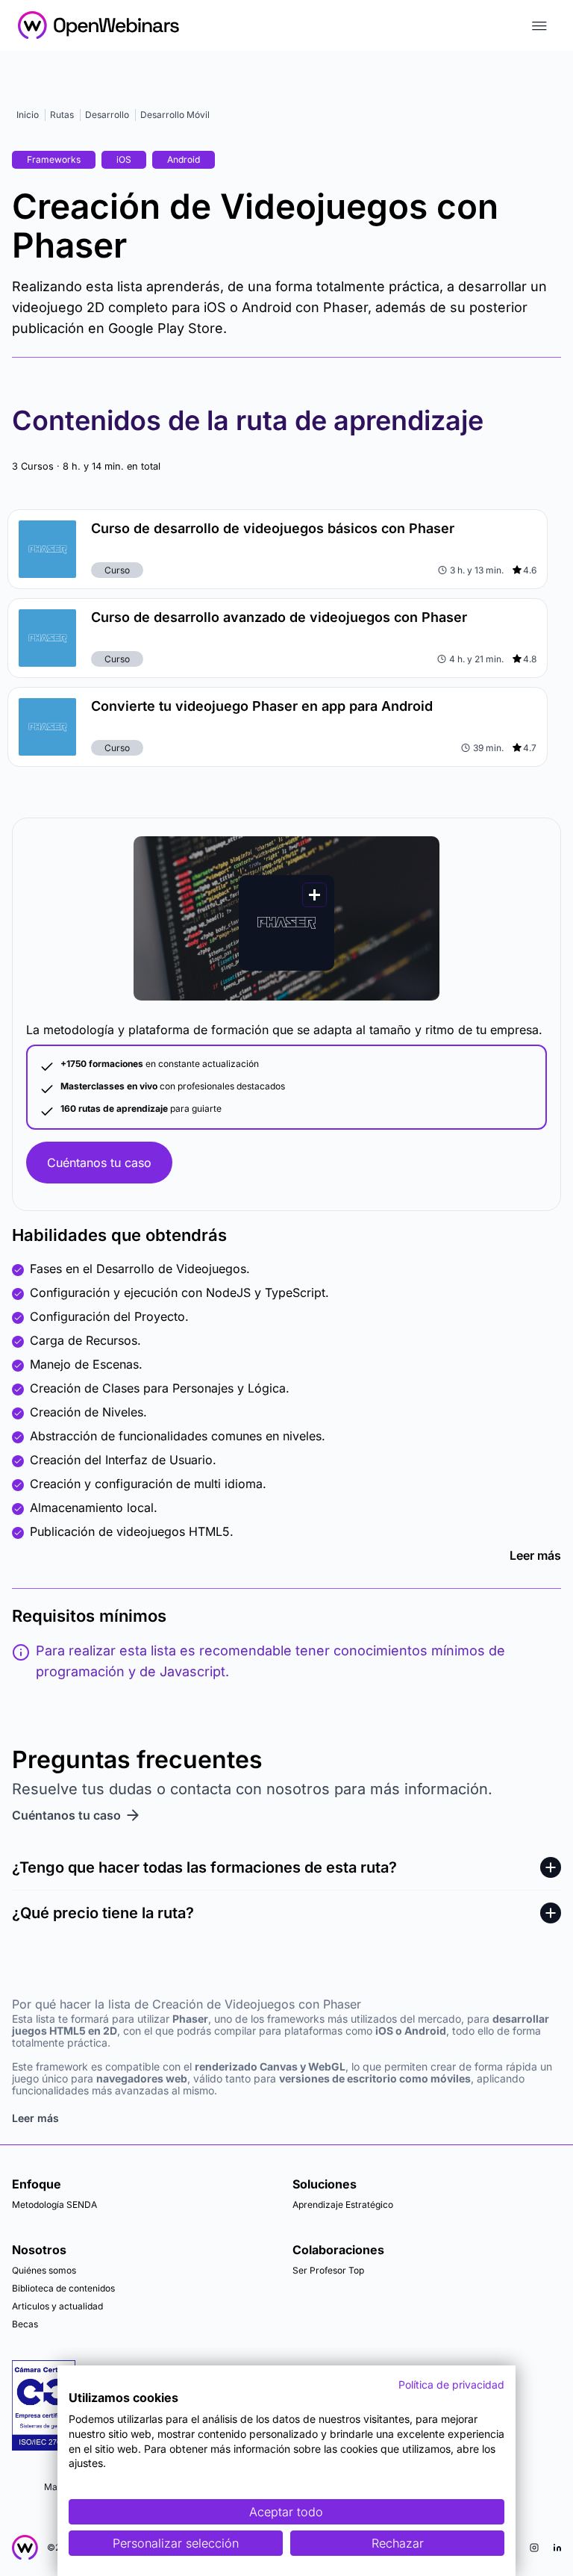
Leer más (535, 1555)
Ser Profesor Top (328, 2270)
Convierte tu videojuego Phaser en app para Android (262, 706)
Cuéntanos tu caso (99, 1163)
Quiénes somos (44, 2270)
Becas (25, 2324)
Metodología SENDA (54, 2205)
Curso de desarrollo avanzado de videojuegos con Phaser (279, 617)
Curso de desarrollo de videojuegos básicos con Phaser (273, 528)
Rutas (62, 115)
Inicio (28, 115)
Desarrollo (107, 115)
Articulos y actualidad (57, 2306)
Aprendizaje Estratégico (343, 2205)
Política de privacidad (451, 2384)
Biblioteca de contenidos (63, 2288)
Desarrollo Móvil (175, 115)
